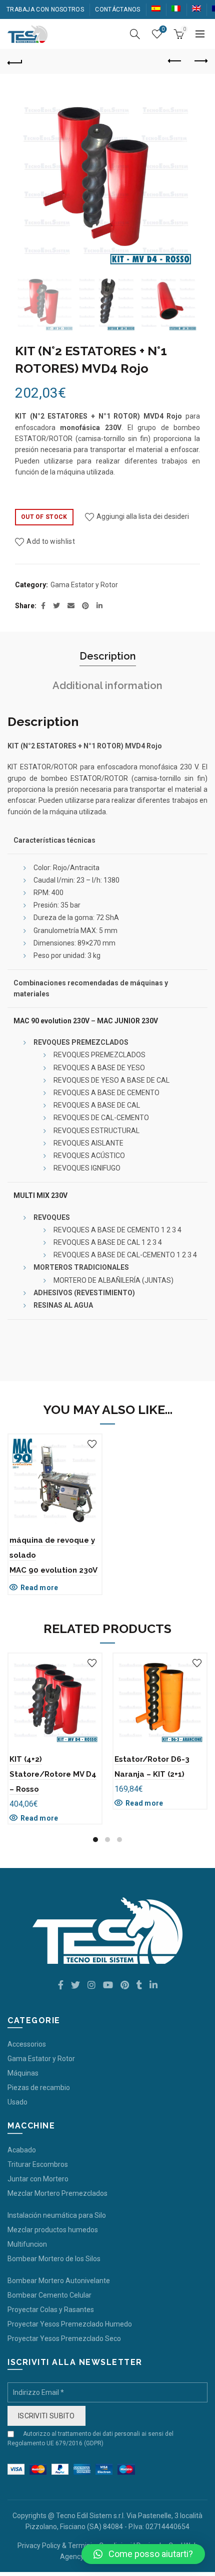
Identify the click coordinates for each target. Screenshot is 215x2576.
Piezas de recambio (39, 2088)
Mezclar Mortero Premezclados (57, 2193)
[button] (143, 2554)
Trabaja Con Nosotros (45, 9)
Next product (200, 61)
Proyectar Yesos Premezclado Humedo (70, 2324)
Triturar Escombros (38, 2164)
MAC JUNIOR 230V (127, 1021)
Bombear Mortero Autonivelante (59, 2281)
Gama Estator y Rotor (84, 585)
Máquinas (23, 2073)
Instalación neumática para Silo (57, 2215)
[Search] (135, 34)
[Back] (15, 61)
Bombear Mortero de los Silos (54, 2259)
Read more (39, 1588)
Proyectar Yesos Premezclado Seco (64, 2339)
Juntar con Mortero (38, 2179)
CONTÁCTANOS (117, 9)
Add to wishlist (51, 541)
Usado (17, 2102)
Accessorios (27, 2044)
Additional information (107, 686)
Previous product (175, 61)
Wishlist (163, 29)
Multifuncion (27, 2244)
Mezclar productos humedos (53, 2230)
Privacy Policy (39, 2546)
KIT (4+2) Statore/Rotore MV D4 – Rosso (53, 1774)
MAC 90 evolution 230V (51, 1021)
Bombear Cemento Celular (49, 2295)
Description (108, 656)
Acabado (22, 2150)
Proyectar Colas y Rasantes (51, 2310)
